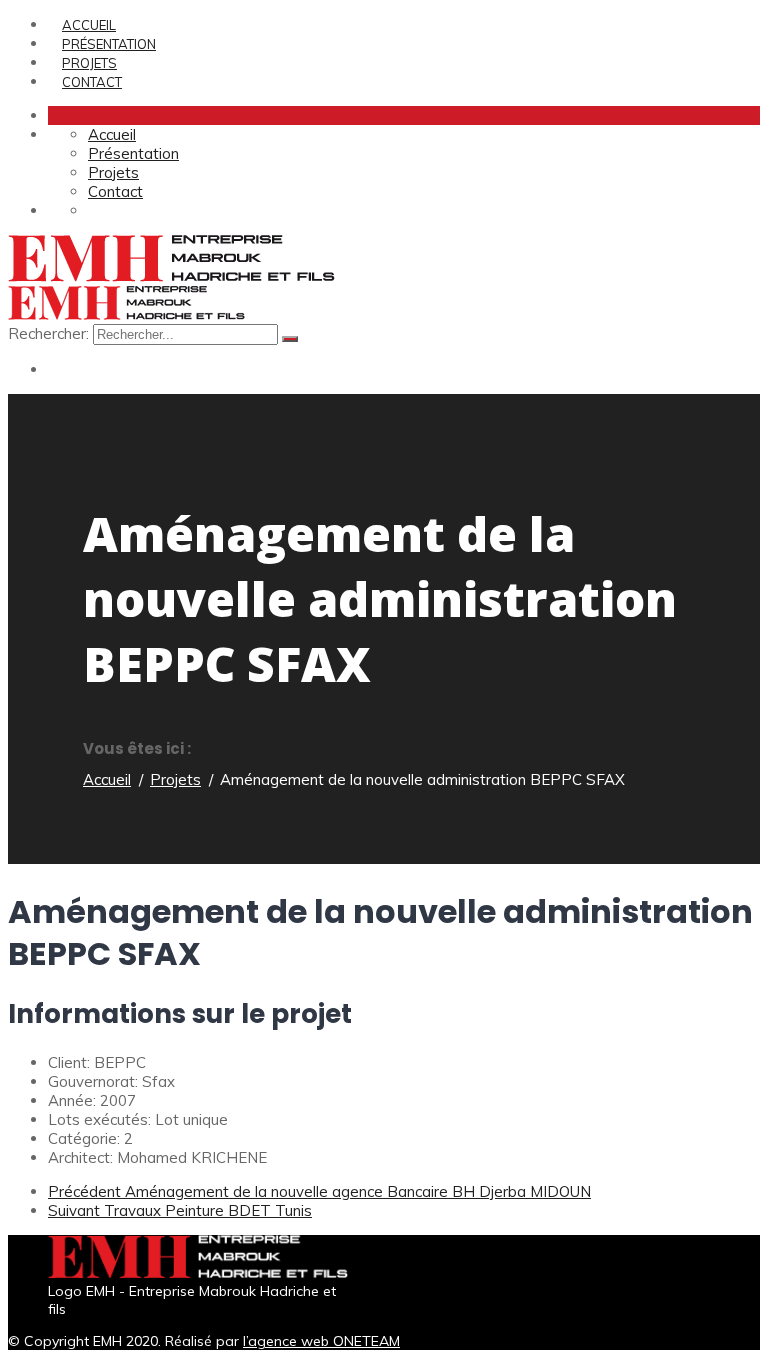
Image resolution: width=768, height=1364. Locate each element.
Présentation (109, 44)
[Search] (290, 339)
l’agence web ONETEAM (321, 1341)
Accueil (89, 25)
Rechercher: (50, 333)
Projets (89, 63)
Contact (92, 82)
